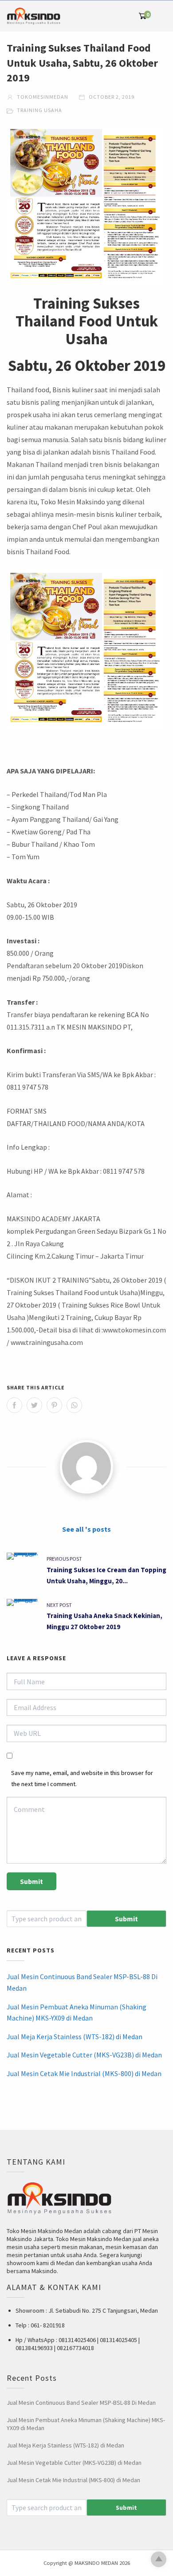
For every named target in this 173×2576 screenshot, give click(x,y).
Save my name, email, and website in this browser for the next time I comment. (82, 1778)
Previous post (64, 1559)
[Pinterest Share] (54, 1405)
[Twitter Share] (34, 1405)
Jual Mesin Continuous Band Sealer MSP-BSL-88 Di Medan (82, 1982)
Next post (59, 1605)
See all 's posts (86, 1529)
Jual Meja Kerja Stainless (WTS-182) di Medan (75, 2037)
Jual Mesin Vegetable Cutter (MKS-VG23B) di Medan (84, 2055)
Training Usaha (39, 110)
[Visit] (86, 1467)
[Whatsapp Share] (74, 1405)
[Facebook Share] (14, 1405)
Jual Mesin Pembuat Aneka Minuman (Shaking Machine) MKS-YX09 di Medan (77, 2012)
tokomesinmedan (42, 97)
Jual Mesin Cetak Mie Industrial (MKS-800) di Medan (84, 2073)
